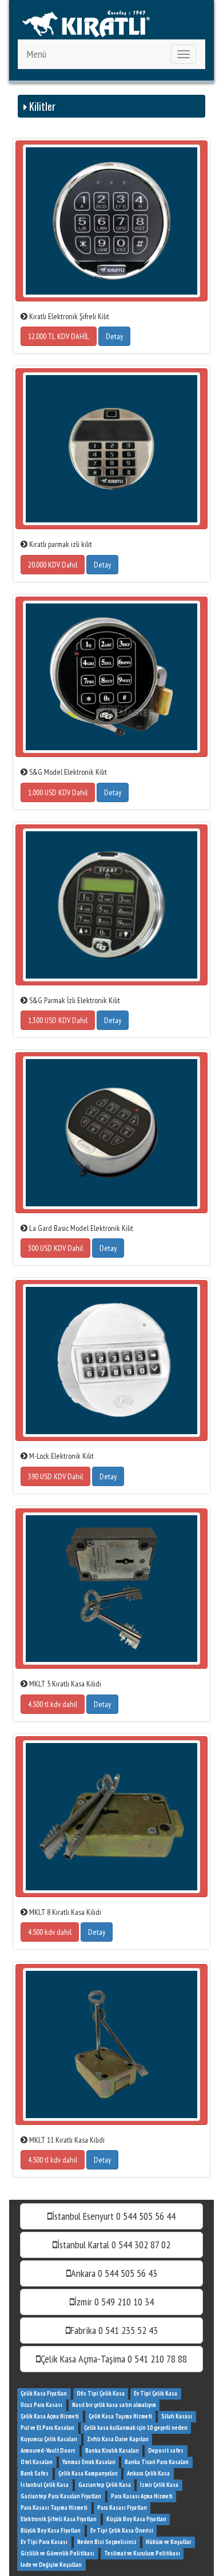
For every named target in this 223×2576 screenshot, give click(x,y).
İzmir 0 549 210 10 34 (114, 2302)
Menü (37, 54)
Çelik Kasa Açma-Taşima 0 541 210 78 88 (114, 2359)
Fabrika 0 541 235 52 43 (114, 2330)
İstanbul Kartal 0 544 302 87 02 (114, 2245)
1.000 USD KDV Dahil (58, 792)
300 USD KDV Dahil (55, 1248)
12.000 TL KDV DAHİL (59, 336)
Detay (114, 336)
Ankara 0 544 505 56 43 (114, 2273)
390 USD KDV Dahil (55, 1476)
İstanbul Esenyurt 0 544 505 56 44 (114, 2216)
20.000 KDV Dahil (53, 565)
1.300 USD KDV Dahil (58, 1020)
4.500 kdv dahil (50, 1932)
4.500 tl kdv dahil (53, 1704)
